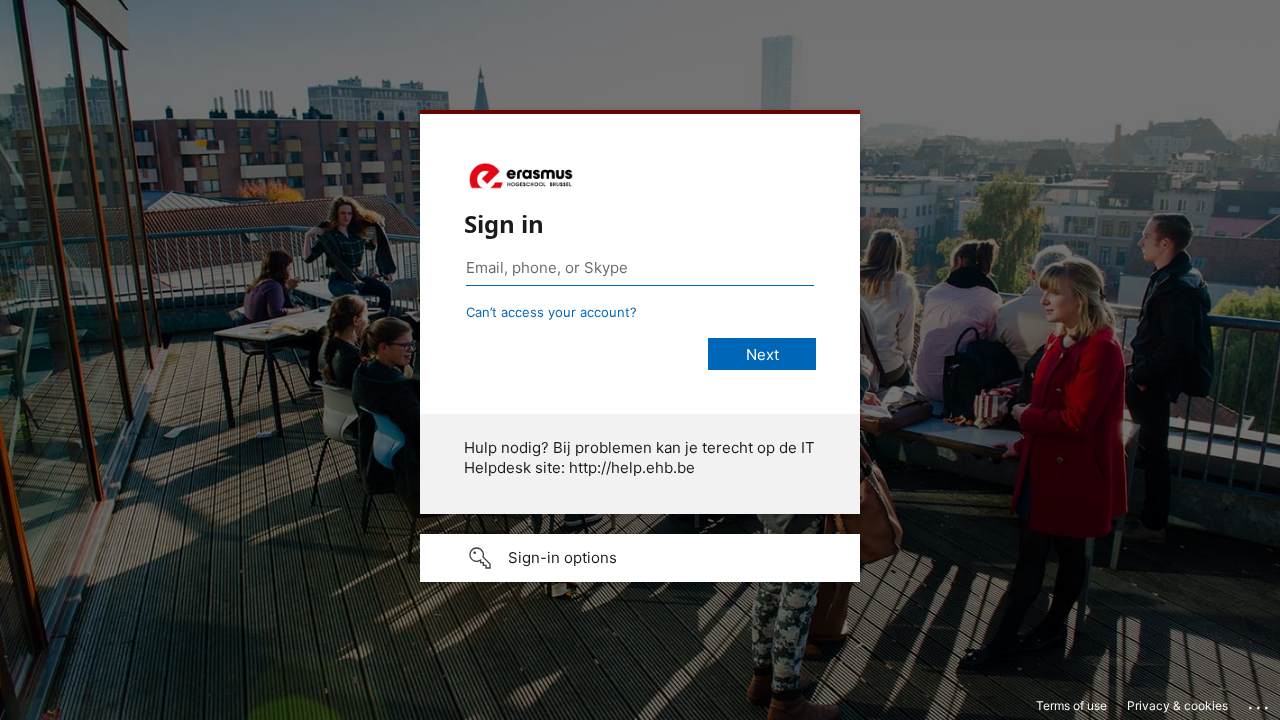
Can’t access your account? (551, 312)
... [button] (1260, 703)
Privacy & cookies (1177, 705)
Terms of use (1071, 705)
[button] (640, 558)
